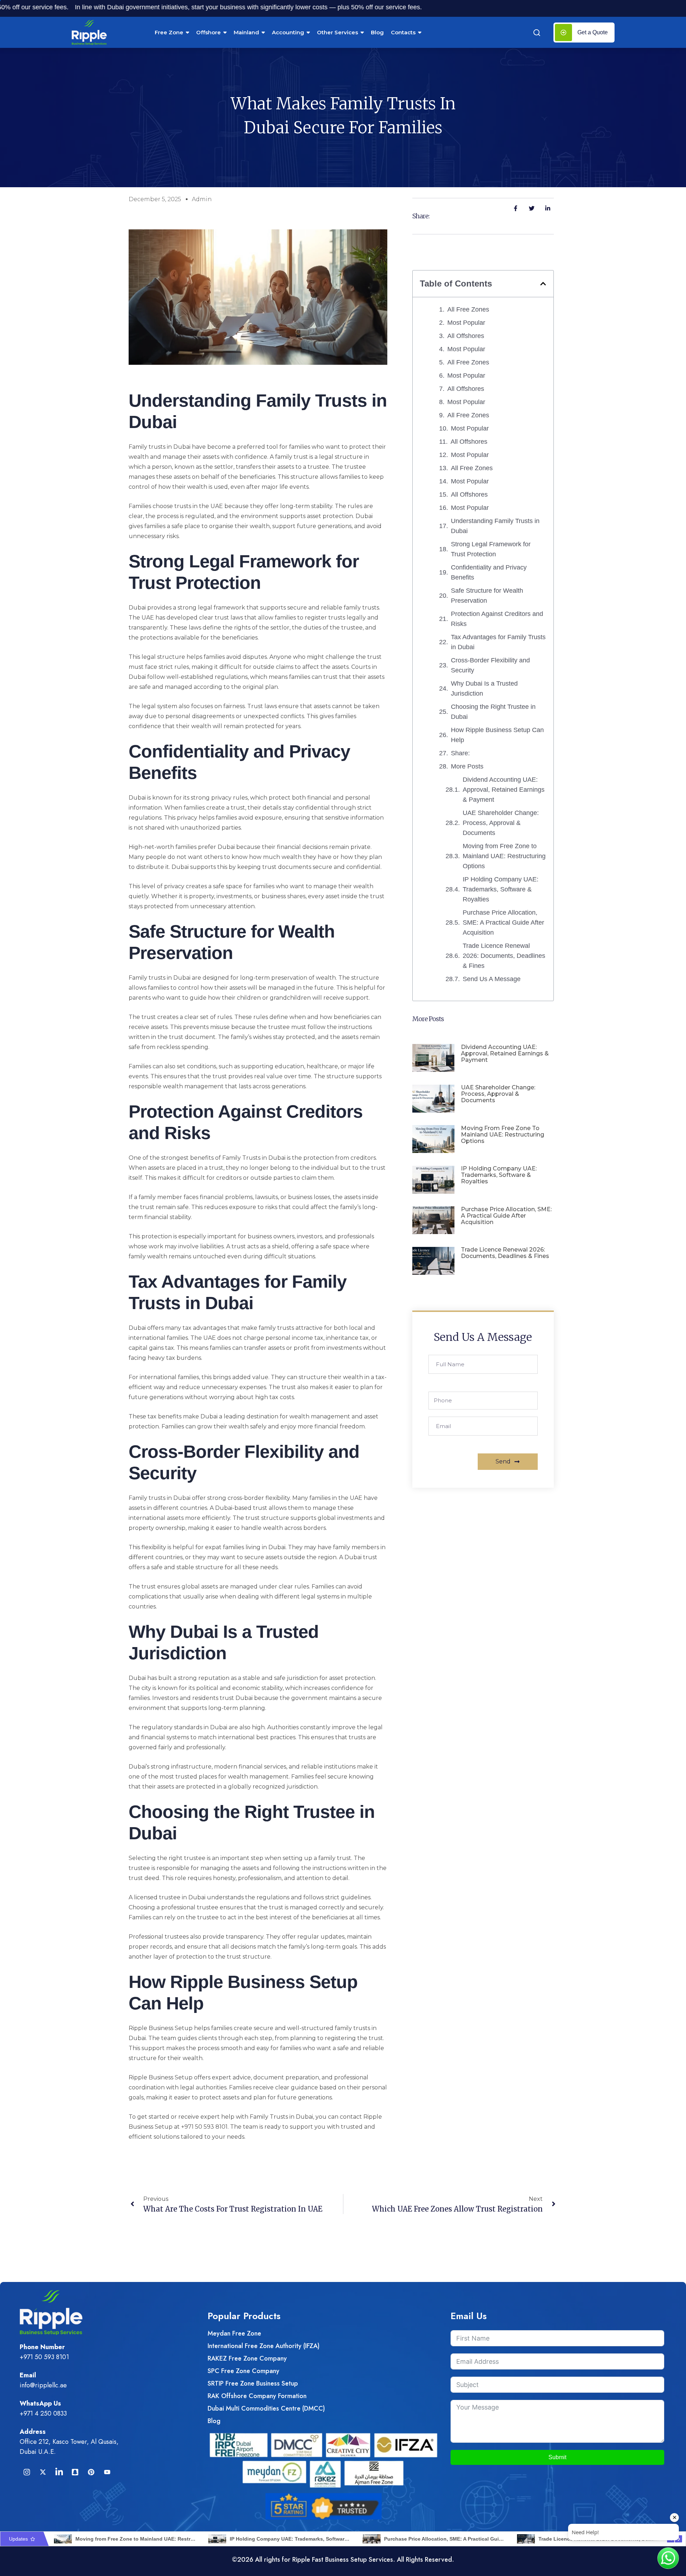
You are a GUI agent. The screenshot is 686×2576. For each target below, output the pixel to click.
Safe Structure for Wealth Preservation (487, 596)
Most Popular (466, 323)
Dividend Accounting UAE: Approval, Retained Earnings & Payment (504, 790)
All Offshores (466, 336)
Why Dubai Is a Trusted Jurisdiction (484, 688)
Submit (557, 2457)
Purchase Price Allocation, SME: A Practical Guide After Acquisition (503, 923)
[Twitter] (43, 2472)
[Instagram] (27, 2472)
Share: (460, 753)
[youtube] (107, 2472)
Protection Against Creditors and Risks (497, 619)
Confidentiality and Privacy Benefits (489, 572)
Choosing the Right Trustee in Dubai (493, 712)
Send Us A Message (492, 979)
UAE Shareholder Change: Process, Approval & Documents (501, 823)
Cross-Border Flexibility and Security (490, 665)
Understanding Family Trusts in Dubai (495, 526)
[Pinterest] (91, 2472)
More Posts (467, 766)
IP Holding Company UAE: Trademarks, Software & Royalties (501, 889)
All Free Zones (468, 309)
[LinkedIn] (59, 2472)
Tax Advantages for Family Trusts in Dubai (498, 642)
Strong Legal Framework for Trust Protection (491, 549)
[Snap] (75, 2472)
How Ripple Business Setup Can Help (497, 735)
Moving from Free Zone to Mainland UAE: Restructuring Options (504, 856)
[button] (543, 284)
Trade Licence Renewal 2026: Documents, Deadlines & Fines (504, 956)
